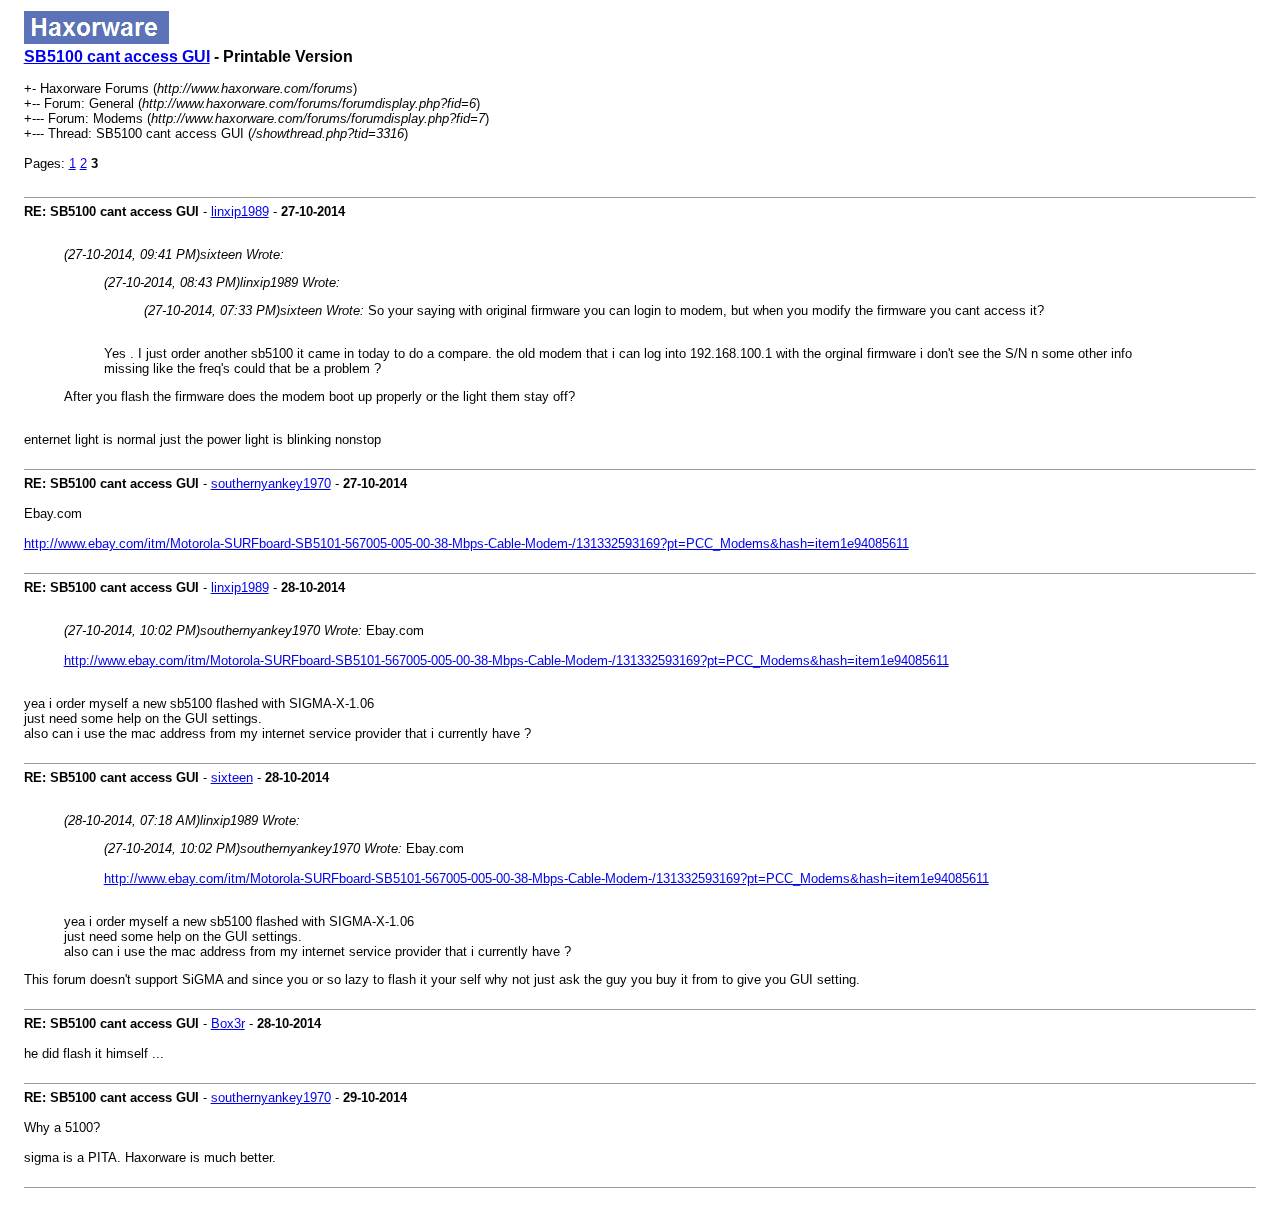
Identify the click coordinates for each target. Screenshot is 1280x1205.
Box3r (228, 1023)
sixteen (232, 777)
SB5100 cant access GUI (117, 56)
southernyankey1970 (271, 483)
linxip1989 (240, 211)
